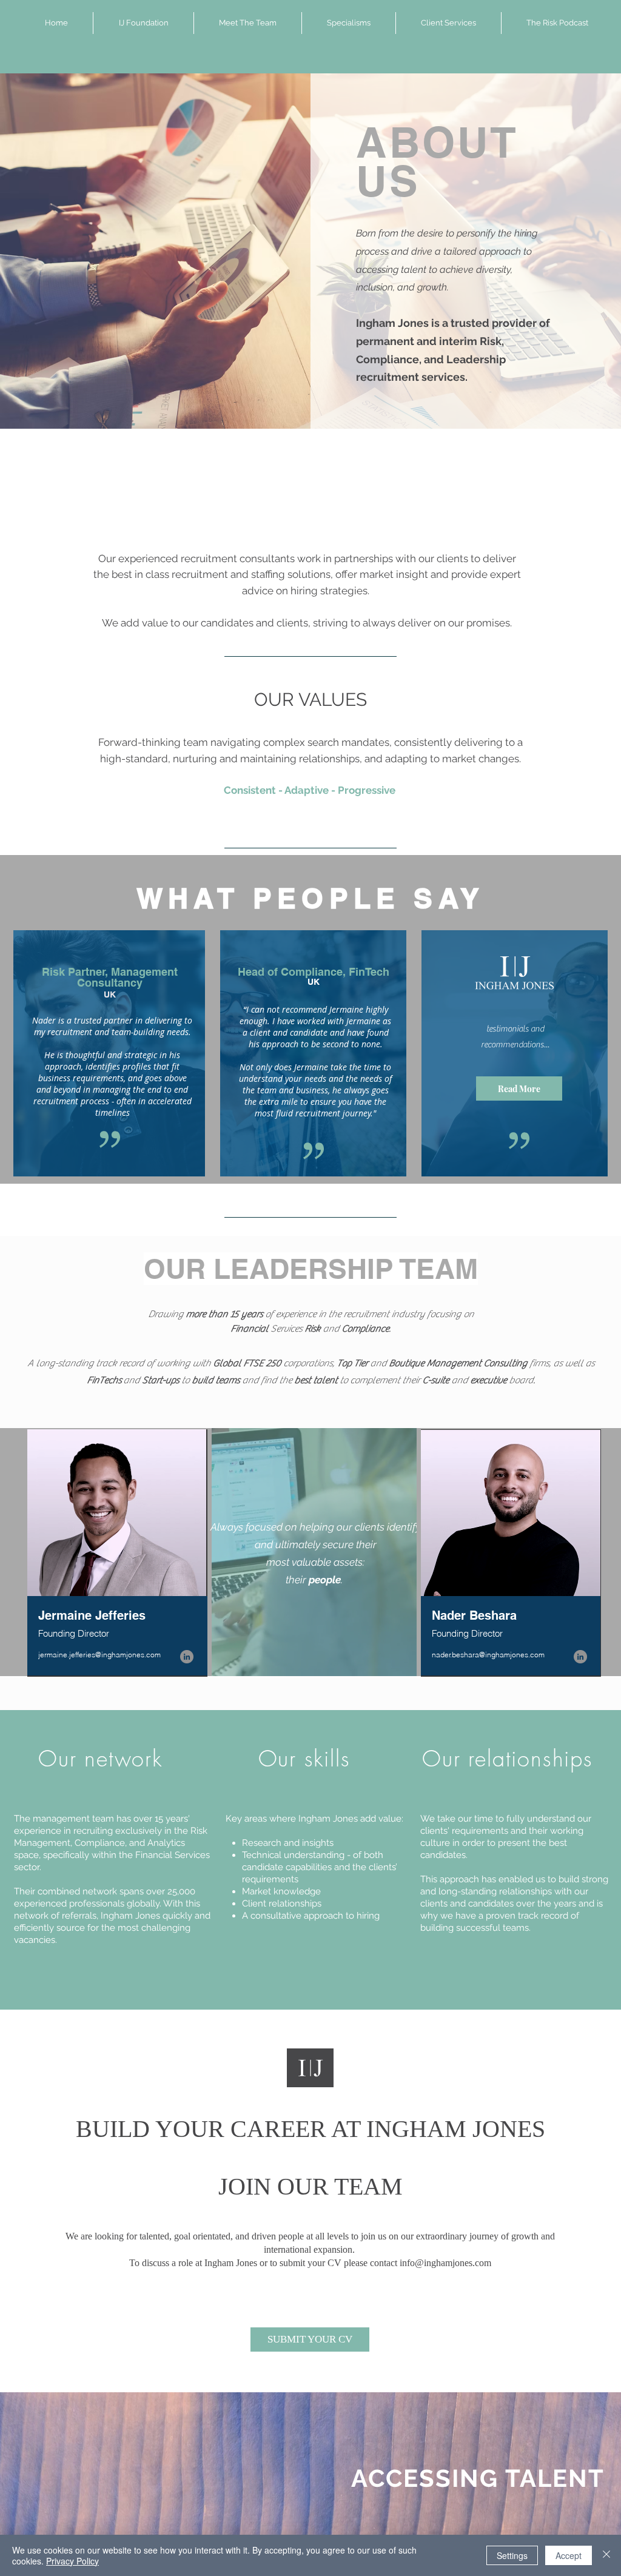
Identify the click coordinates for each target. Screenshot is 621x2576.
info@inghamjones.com (445, 2263)
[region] (117, 1553)
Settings (512, 2555)
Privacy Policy (72, 2561)
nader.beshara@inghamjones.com (488, 1655)
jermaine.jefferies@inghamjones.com (99, 1655)
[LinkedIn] (187, 1657)
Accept (569, 2555)
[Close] (606, 2555)
